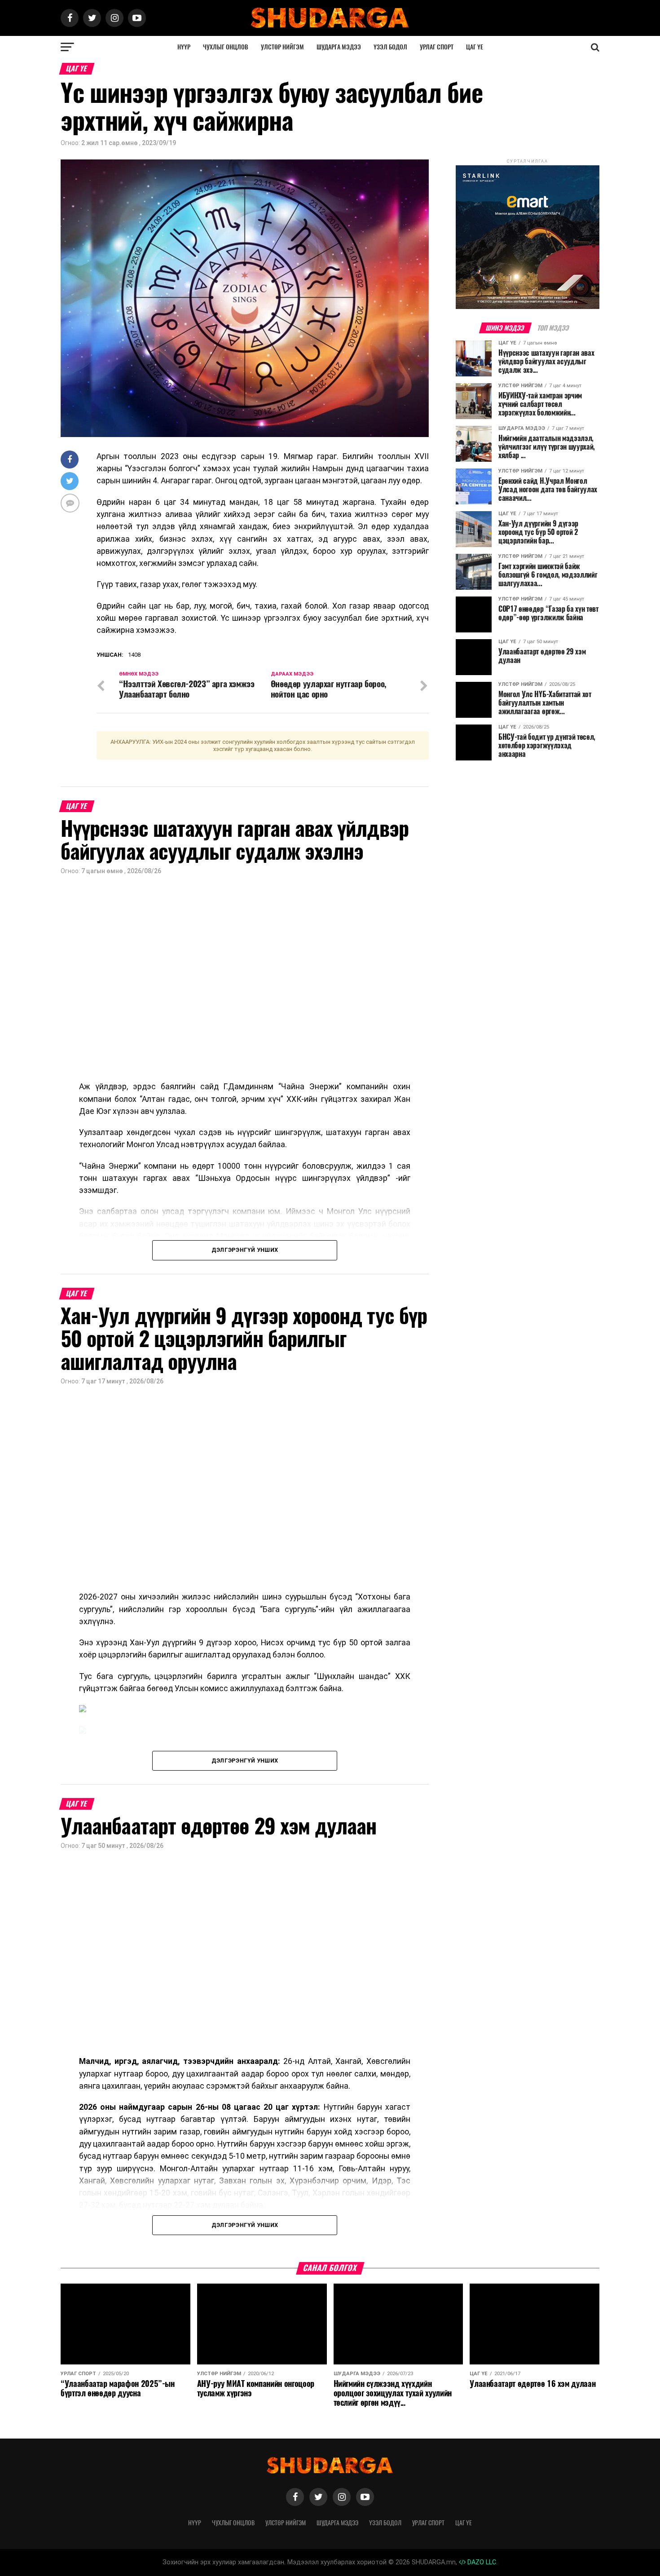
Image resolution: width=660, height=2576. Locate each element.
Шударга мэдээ (339, 47)
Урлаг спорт (437, 47)
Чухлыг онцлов (226, 47)
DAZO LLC (481, 2562)
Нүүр (184, 47)
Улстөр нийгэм (282, 47)
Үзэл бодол (390, 47)
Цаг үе (475, 47)
